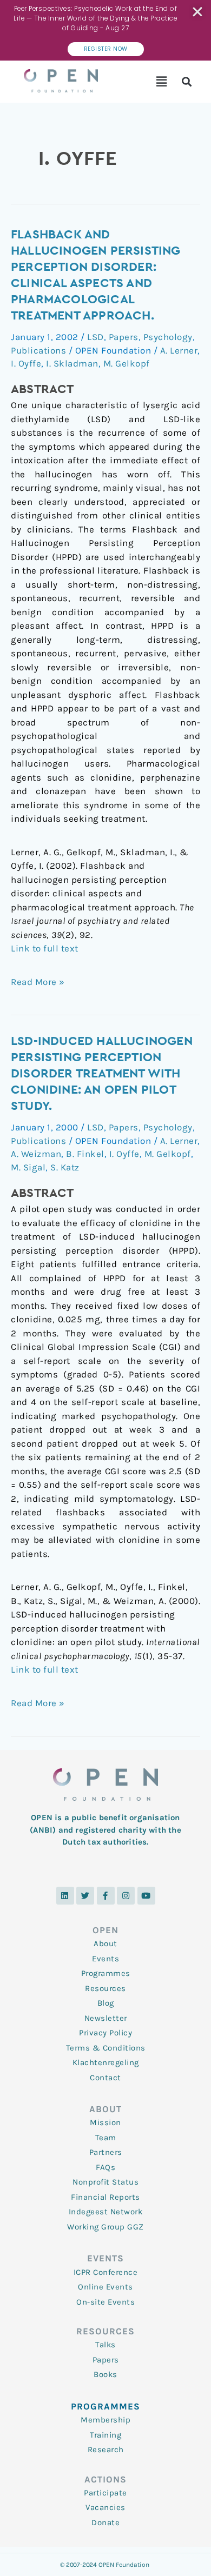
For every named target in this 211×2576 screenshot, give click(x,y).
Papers (124, 337)
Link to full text (45, 948)
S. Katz (65, 1167)
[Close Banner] (198, 12)
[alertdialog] (105, 30)
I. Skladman (72, 363)
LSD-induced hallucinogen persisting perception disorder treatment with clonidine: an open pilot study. (102, 1074)
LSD (95, 337)
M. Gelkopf (127, 363)
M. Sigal (28, 1167)
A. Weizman (36, 1154)
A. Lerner (179, 350)
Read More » (38, 981)
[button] (162, 82)
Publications (38, 350)
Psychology (168, 337)
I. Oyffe (26, 363)
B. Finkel (85, 1154)
